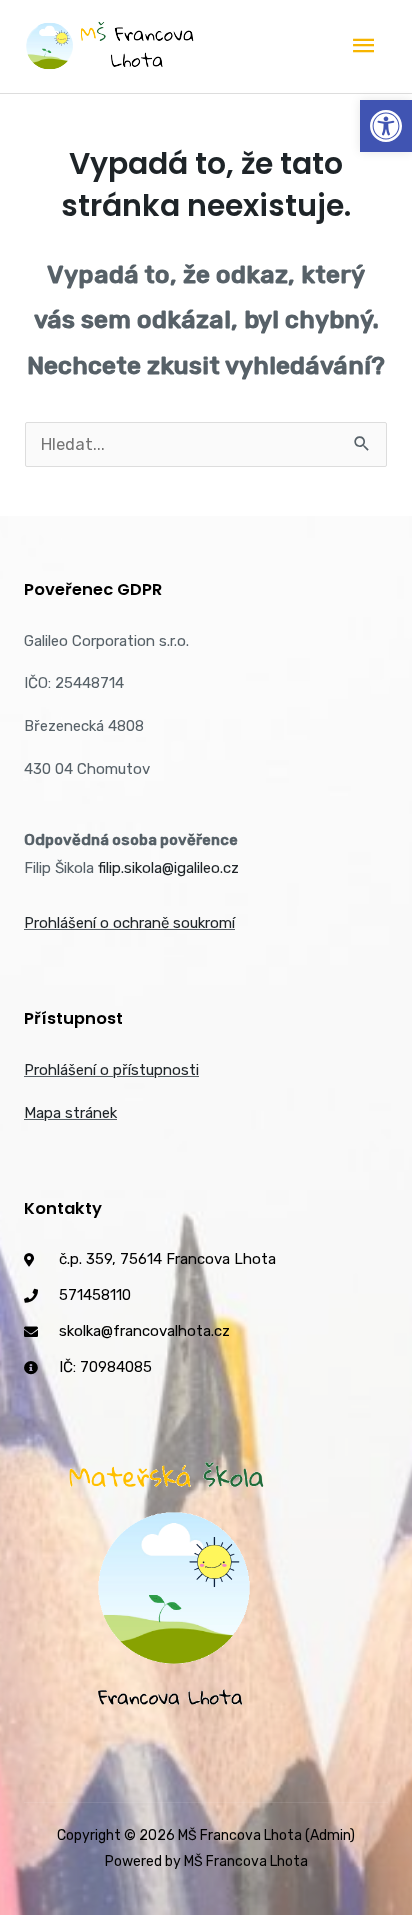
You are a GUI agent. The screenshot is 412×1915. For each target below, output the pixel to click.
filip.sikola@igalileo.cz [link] (168, 868)
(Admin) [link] (330, 1835)
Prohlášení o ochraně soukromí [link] (129, 923)
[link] (386, 126)
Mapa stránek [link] (70, 1113)
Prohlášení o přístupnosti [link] (111, 1070)
